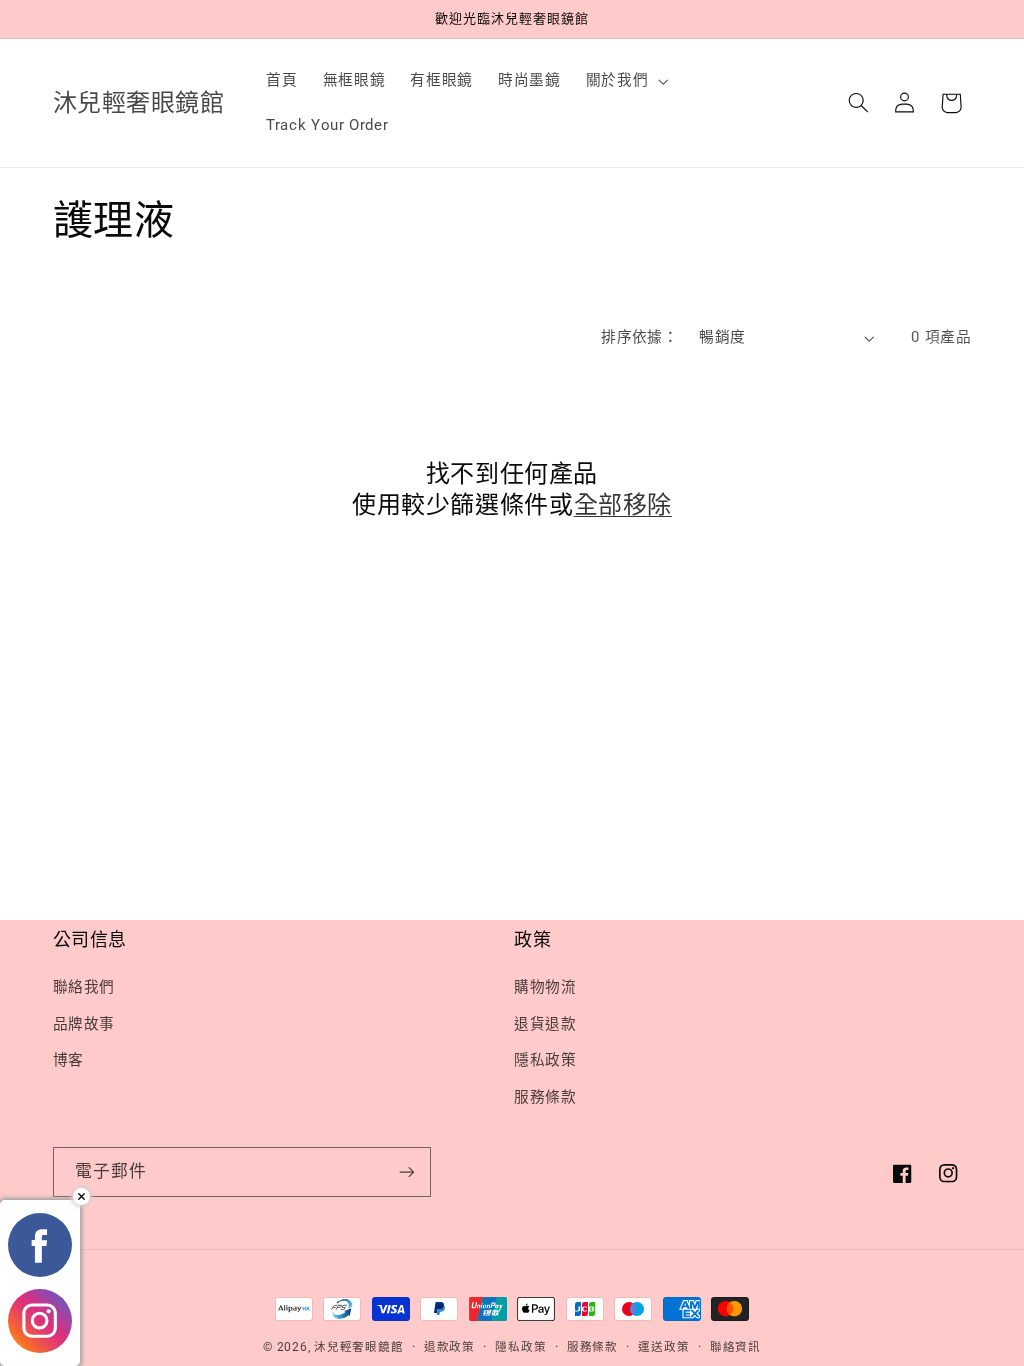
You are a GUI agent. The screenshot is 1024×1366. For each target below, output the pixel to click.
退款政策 (449, 1347)
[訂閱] (406, 1171)
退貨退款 (545, 1024)
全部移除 (623, 505)
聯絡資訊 (735, 1347)
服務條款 (545, 1097)
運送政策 (663, 1347)
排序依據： (639, 337)
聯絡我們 (84, 987)
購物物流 (545, 987)
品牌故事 (84, 1024)
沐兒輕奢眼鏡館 (358, 1347)
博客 (68, 1060)
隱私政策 (545, 1060)
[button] (624, 81)
